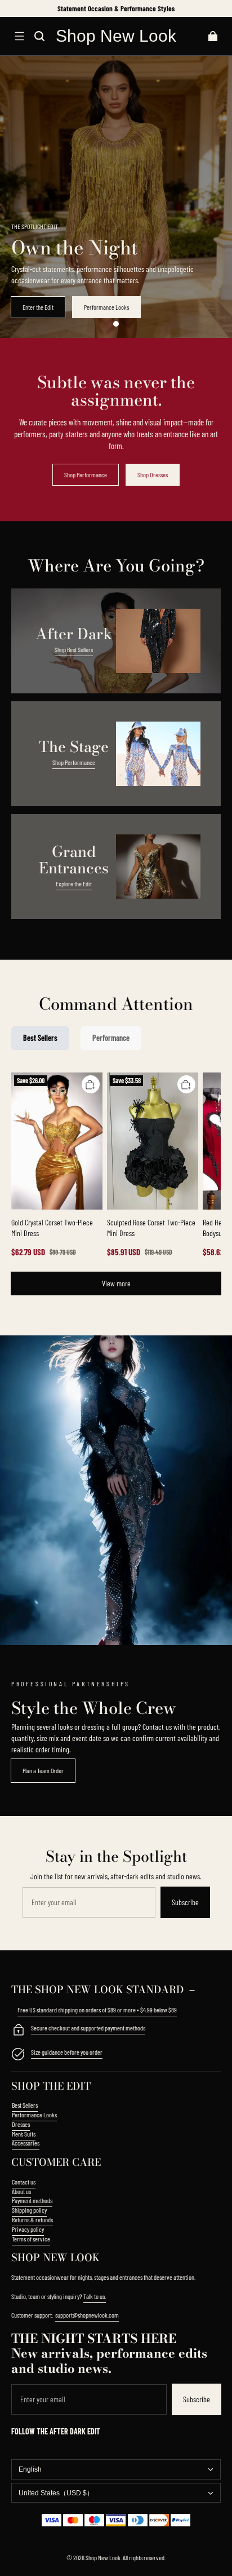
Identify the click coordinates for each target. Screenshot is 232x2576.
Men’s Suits (24, 2134)
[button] (19, 36)
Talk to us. (95, 2296)
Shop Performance (86, 474)
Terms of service (31, 2239)
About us (21, 2191)
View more (116, 1283)
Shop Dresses (153, 474)
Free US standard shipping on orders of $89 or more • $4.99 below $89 (97, 2010)
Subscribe (185, 1902)
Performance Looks (106, 307)
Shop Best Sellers (74, 649)
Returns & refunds (32, 2219)
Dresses (21, 2124)
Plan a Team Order (43, 1770)
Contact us (24, 2182)
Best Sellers (25, 2105)
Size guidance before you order (67, 2052)
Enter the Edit (38, 307)
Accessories (26, 2143)
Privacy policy (28, 2229)
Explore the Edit (74, 883)
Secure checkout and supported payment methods (88, 2028)
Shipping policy (29, 2210)
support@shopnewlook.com (87, 2315)
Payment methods (32, 2200)
